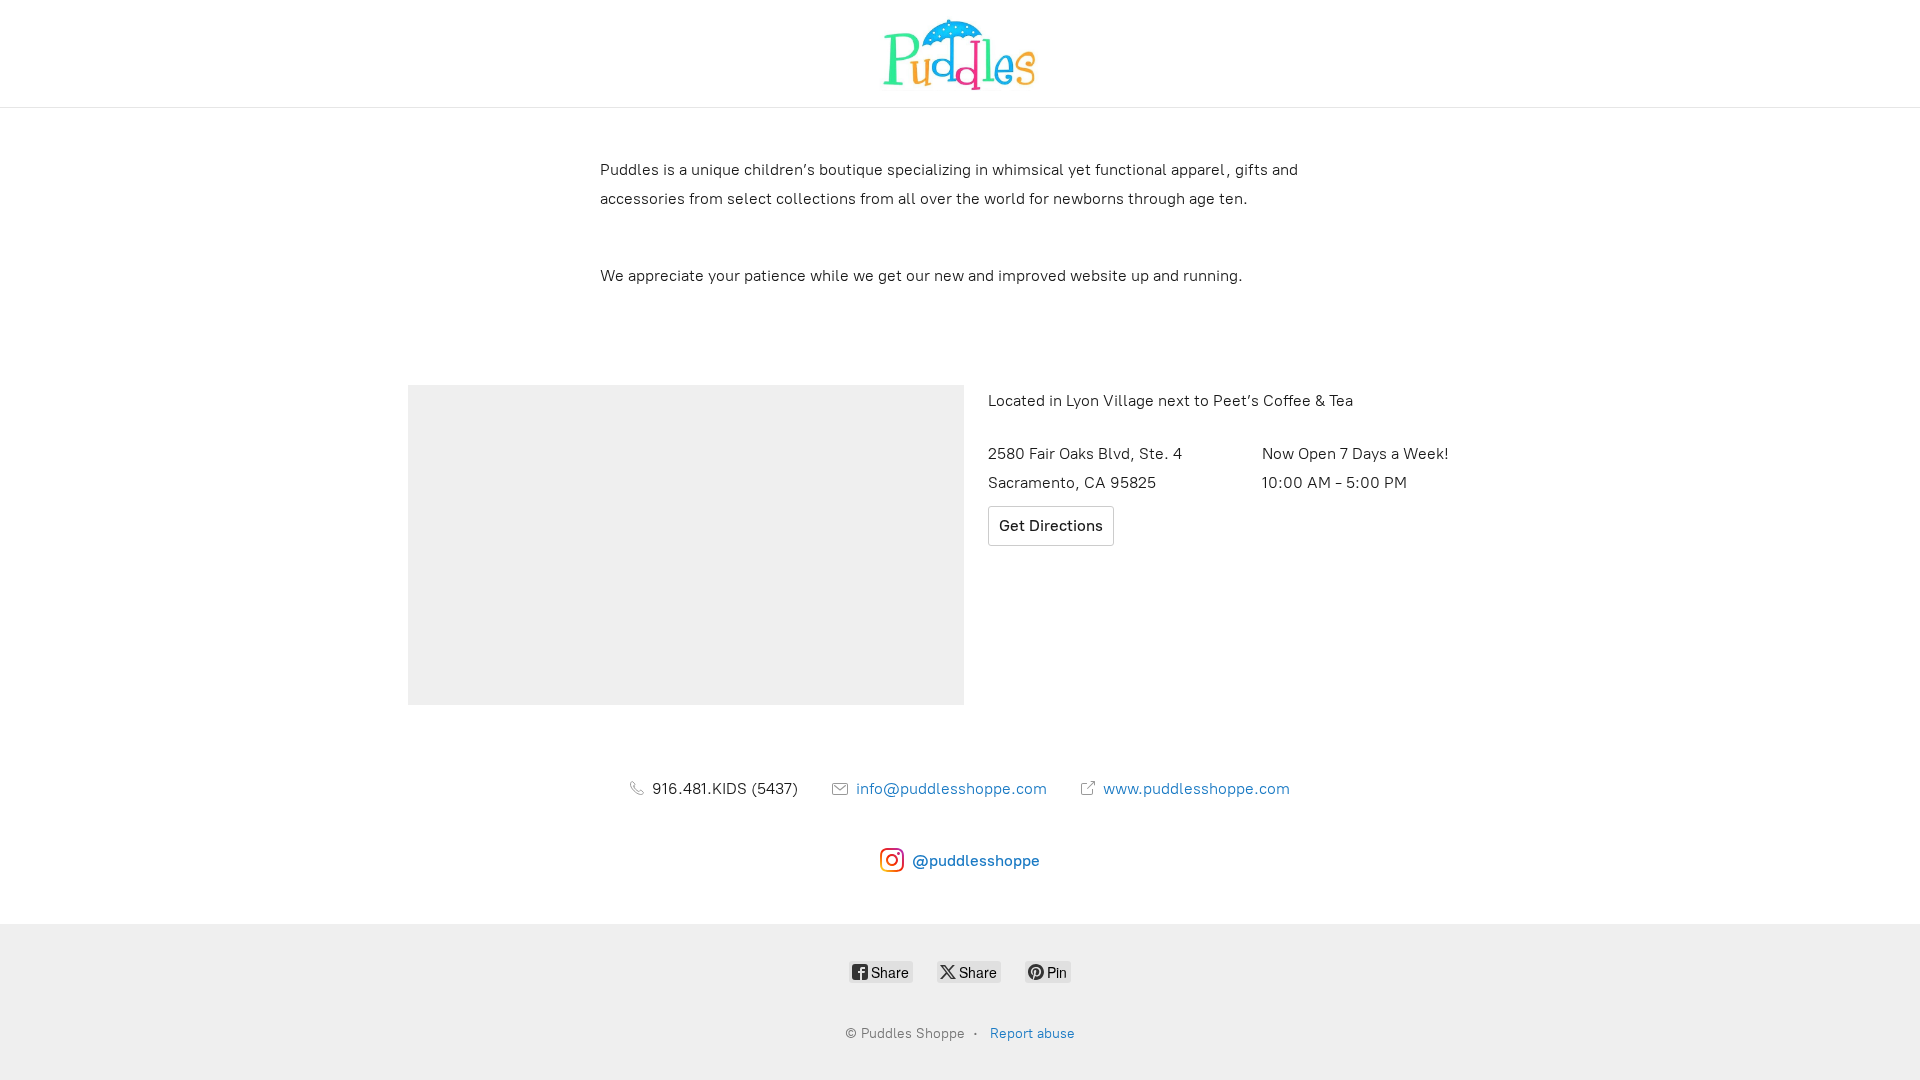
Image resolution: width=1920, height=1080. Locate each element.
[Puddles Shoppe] (960, 53)
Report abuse (1032, 1033)
